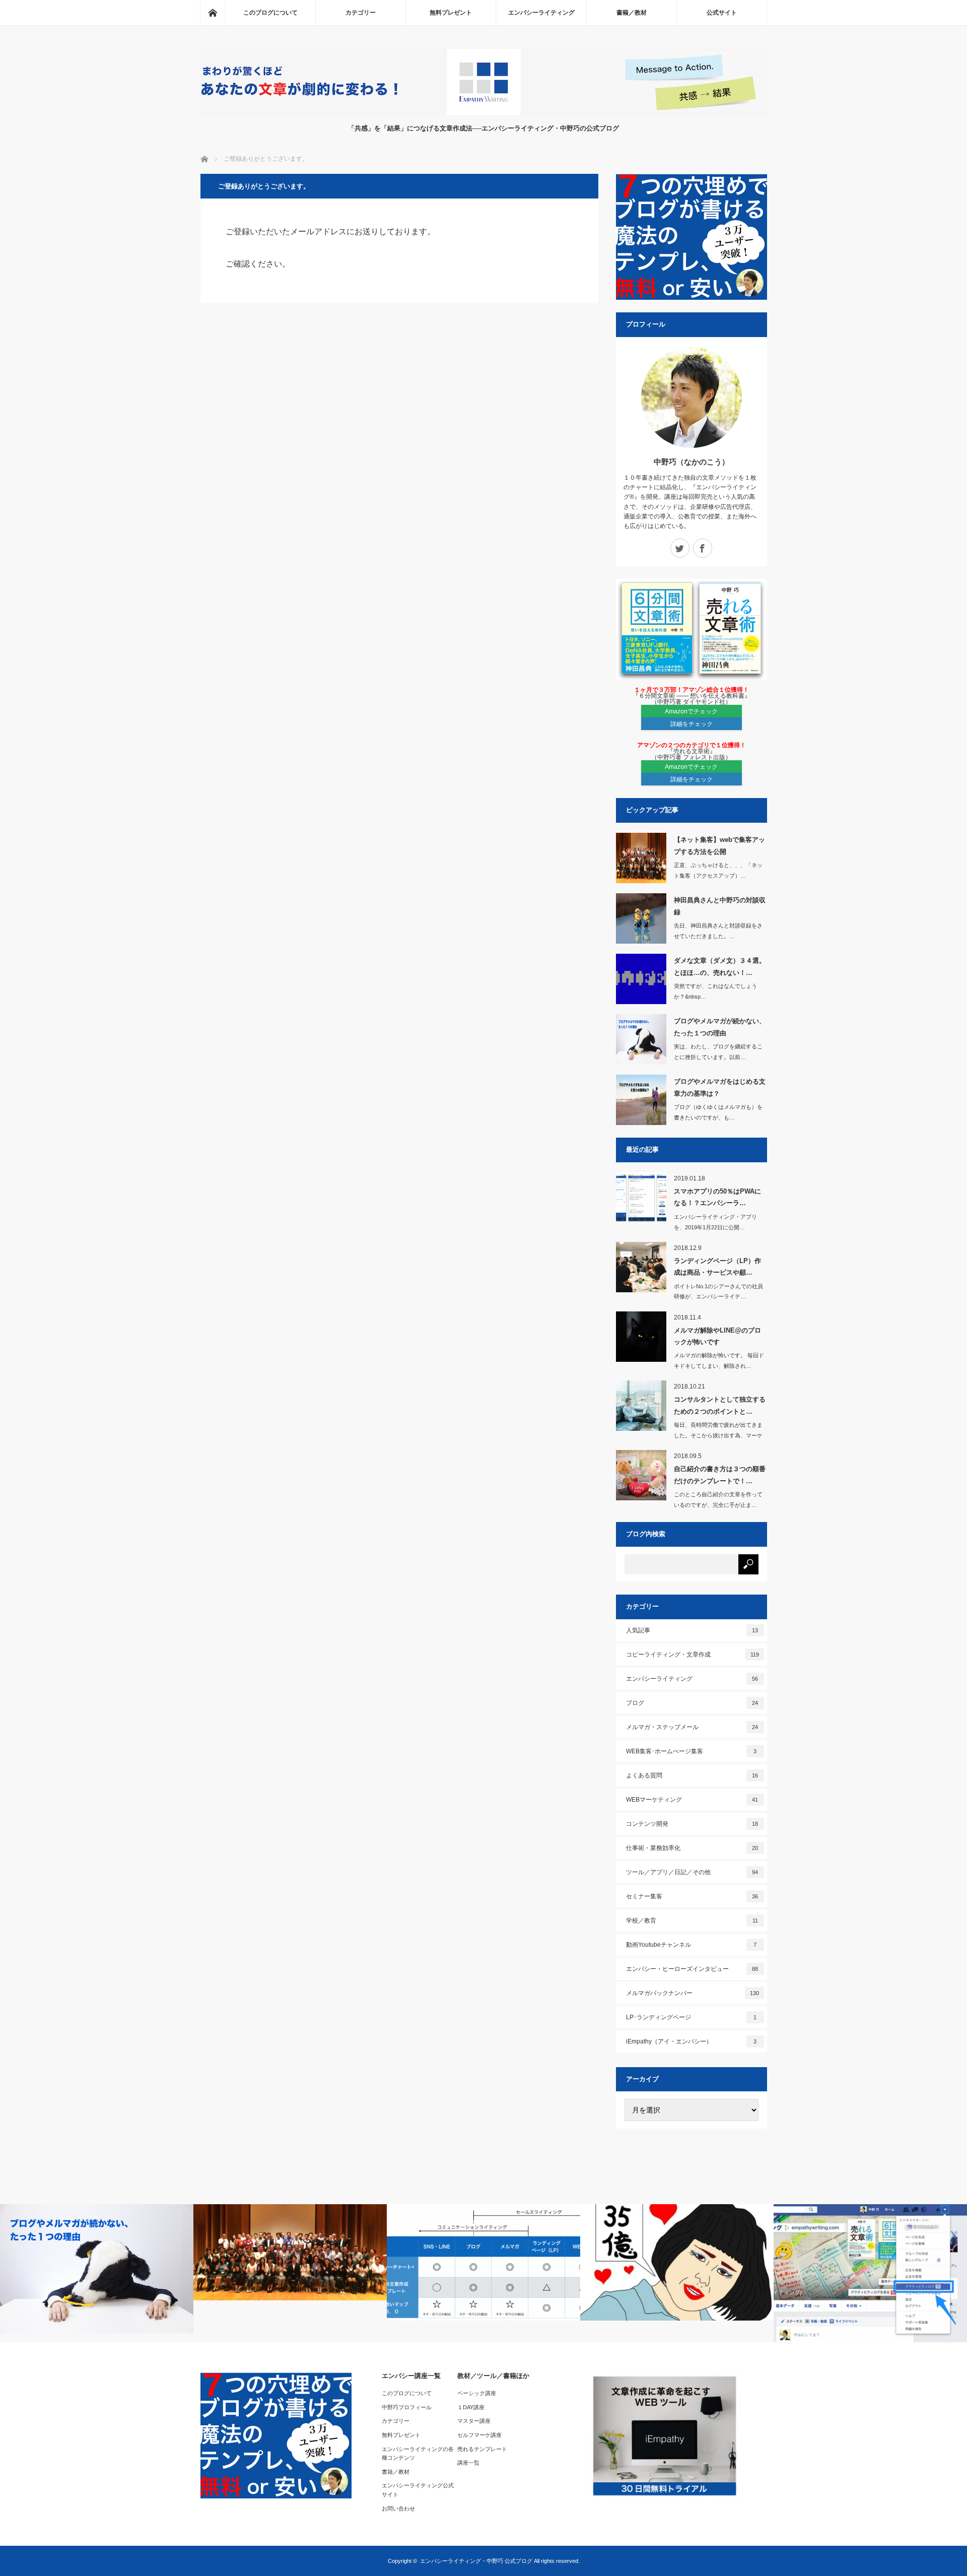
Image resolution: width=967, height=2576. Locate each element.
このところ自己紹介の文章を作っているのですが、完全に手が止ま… (718, 1500)
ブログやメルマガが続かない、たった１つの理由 (720, 1027)
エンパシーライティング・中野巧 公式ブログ (476, 2561)
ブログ (692, 1703)
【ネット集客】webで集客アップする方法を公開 (719, 845)
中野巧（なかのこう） (692, 462)
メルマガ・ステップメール (692, 1727)
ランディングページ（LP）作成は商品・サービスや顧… (717, 1267)
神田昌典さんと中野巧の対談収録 (720, 906)
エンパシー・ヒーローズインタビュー (692, 1969)
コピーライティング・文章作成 (693, 1655)
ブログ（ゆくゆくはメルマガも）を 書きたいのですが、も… (718, 1112)
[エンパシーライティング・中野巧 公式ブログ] (484, 113)
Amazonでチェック (691, 711)
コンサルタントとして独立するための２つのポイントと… (720, 1405)
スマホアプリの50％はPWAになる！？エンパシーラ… (717, 1197)
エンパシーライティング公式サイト (418, 2490)
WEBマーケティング (692, 1800)
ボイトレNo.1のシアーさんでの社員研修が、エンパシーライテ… (718, 1292)
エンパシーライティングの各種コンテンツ (418, 2454)
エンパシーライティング (541, 13)
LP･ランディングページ (692, 2017)
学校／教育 (692, 1921)
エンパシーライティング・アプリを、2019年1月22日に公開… (715, 1222)
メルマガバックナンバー (693, 1993)
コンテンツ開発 (692, 1824)
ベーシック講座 (477, 2393)
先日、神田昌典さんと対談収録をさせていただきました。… (718, 931)
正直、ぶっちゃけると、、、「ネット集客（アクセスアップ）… (718, 870)
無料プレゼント (451, 13)
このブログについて (270, 13)
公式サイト (722, 13)
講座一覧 (468, 2463)
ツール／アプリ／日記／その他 (692, 1872)
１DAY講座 (471, 2407)
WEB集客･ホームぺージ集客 (692, 1751)
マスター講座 (474, 2421)
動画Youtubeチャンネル (692, 1945)
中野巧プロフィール (407, 2407)
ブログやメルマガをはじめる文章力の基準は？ (720, 1087)
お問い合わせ (398, 2508)
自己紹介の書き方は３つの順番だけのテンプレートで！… (720, 1475)
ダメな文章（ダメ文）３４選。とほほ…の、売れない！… (720, 966)
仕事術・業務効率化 (692, 1848)
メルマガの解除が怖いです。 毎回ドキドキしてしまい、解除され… (719, 1361)
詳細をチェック (692, 724)
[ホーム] (213, 13)
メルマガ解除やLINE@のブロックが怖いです (717, 1336)
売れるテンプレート (482, 2449)
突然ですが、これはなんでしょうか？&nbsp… (715, 991)
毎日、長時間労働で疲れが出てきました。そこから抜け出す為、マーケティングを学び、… (718, 1435)
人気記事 (692, 1630)
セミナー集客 (692, 1896)
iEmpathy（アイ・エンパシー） (692, 2041)
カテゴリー (361, 13)
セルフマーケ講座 (479, 2435)
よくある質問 (692, 1775)
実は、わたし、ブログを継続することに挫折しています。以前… (718, 1052)
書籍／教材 (632, 13)
